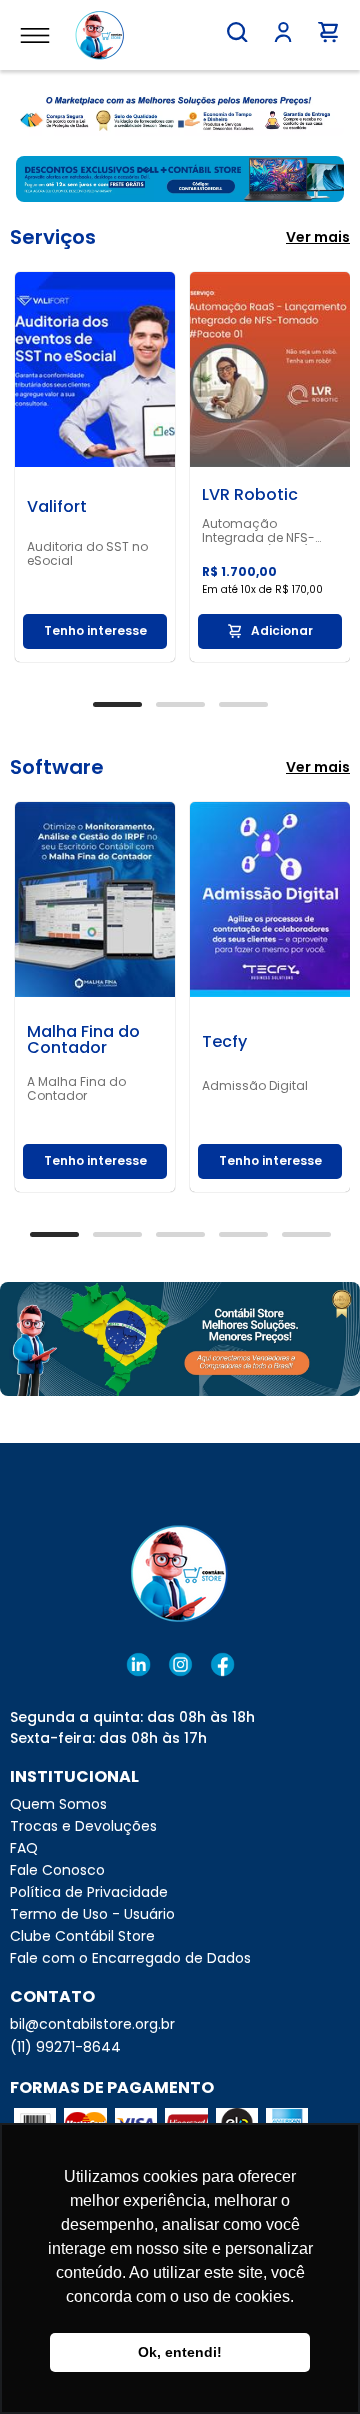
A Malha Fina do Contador (76, 1089)
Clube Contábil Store (82, 1936)
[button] (237, 32)
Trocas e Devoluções (83, 1826)
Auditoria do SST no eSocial (87, 554)
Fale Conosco (57, 1870)
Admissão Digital (255, 1086)
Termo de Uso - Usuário (92, 1914)
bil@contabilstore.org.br (92, 2024)
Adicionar (282, 630)
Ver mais (318, 237)
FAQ (24, 1848)
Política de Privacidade (89, 1892)
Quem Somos (58, 1804)
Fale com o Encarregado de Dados (130, 1958)
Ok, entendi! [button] (180, 2352)
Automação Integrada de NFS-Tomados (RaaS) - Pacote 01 (261, 531)
